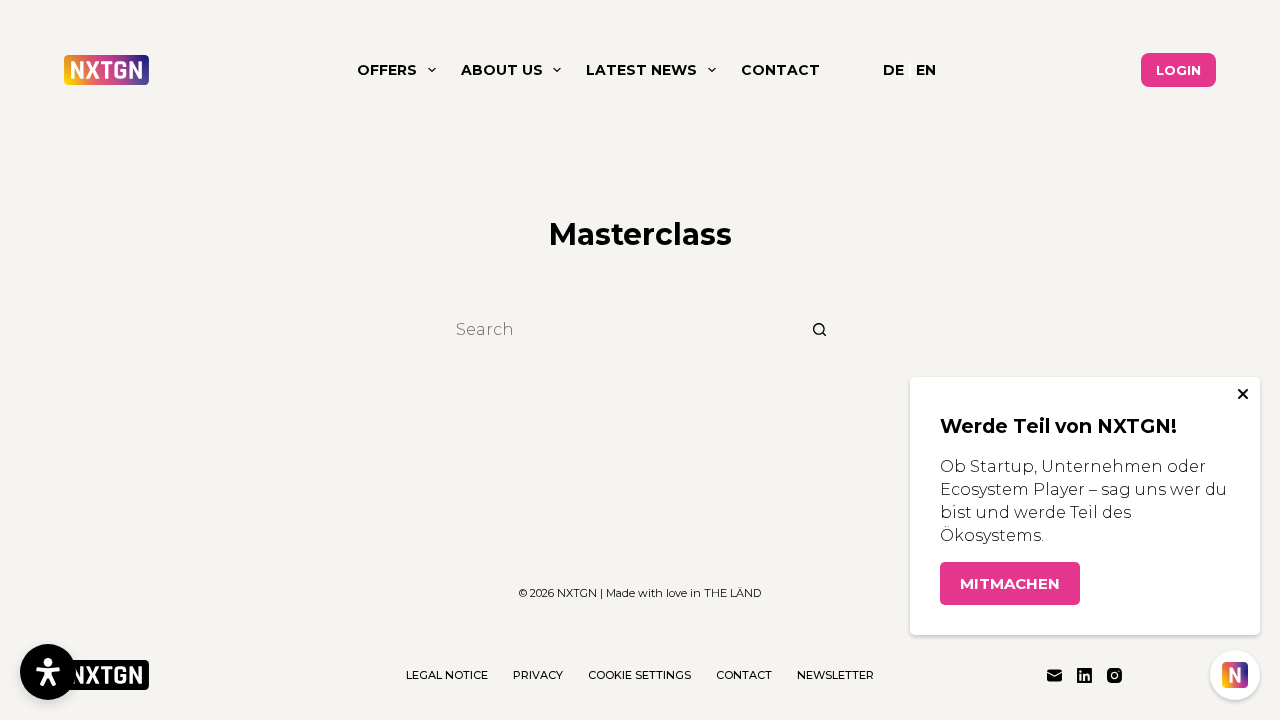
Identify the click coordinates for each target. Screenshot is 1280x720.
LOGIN (1178, 70)
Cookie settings (639, 675)
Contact (780, 70)
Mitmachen (1010, 583)
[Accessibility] (48, 672)
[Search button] (820, 329)
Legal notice (447, 675)
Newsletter (835, 675)
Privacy (538, 675)
